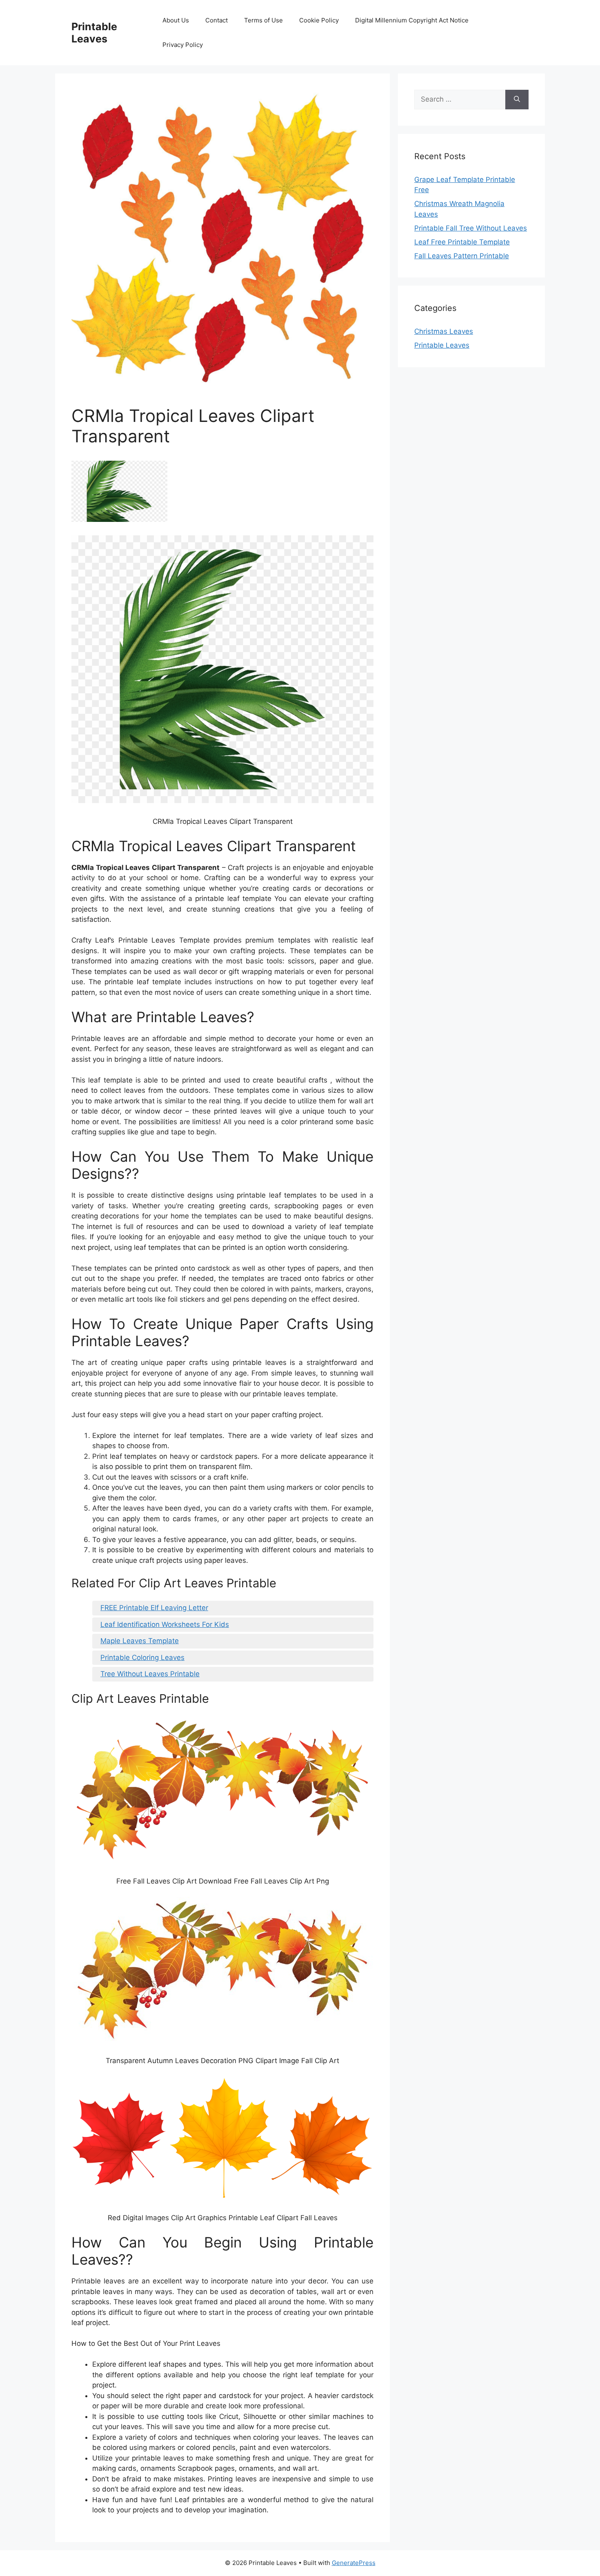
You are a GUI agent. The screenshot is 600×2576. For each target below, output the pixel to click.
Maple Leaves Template (140, 1641)
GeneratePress (354, 2563)
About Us (176, 20)
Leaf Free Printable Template (462, 242)
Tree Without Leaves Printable (150, 1674)
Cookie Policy (319, 20)
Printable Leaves (94, 33)
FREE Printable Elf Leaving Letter (154, 1608)
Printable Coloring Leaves (142, 1657)
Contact (217, 20)
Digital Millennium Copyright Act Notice (412, 20)
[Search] (517, 100)
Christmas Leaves (444, 331)
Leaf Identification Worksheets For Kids (165, 1624)
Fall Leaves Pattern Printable (462, 256)
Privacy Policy (183, 45)
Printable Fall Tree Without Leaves (471, 228)
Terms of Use (263, 20)
